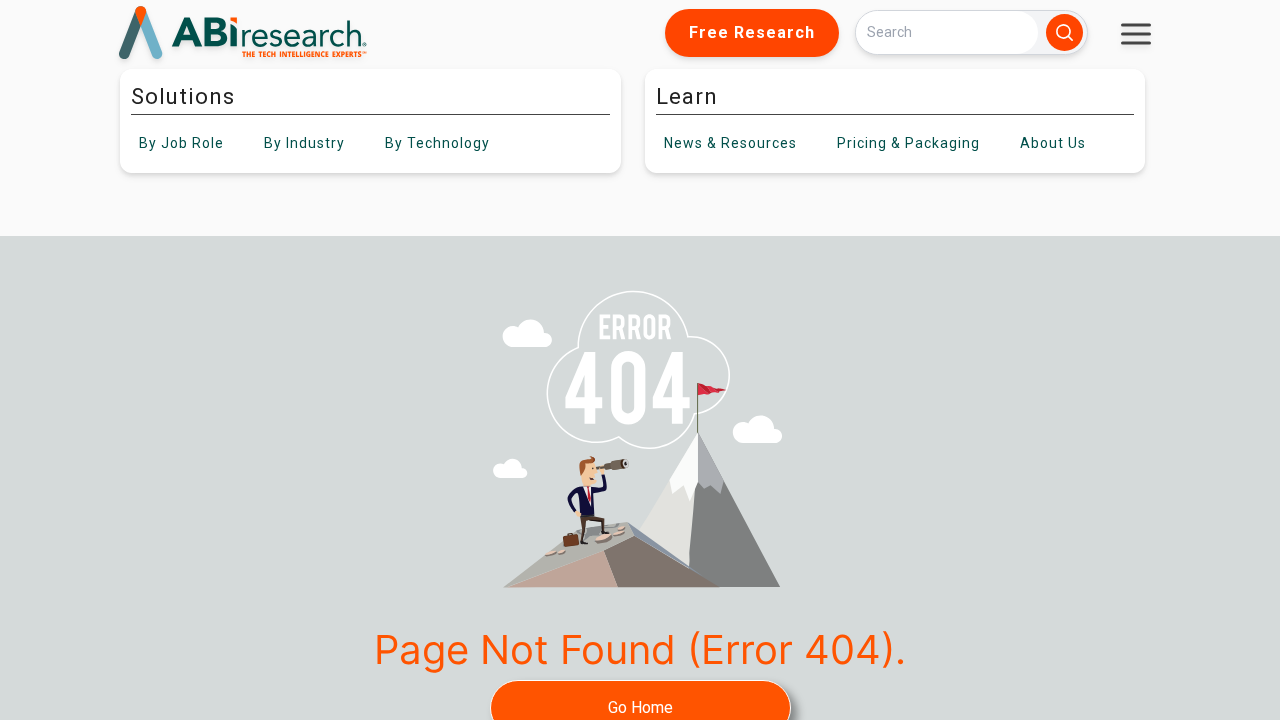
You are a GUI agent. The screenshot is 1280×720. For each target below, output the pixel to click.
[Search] (1064, 32)
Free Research (752, 32)
